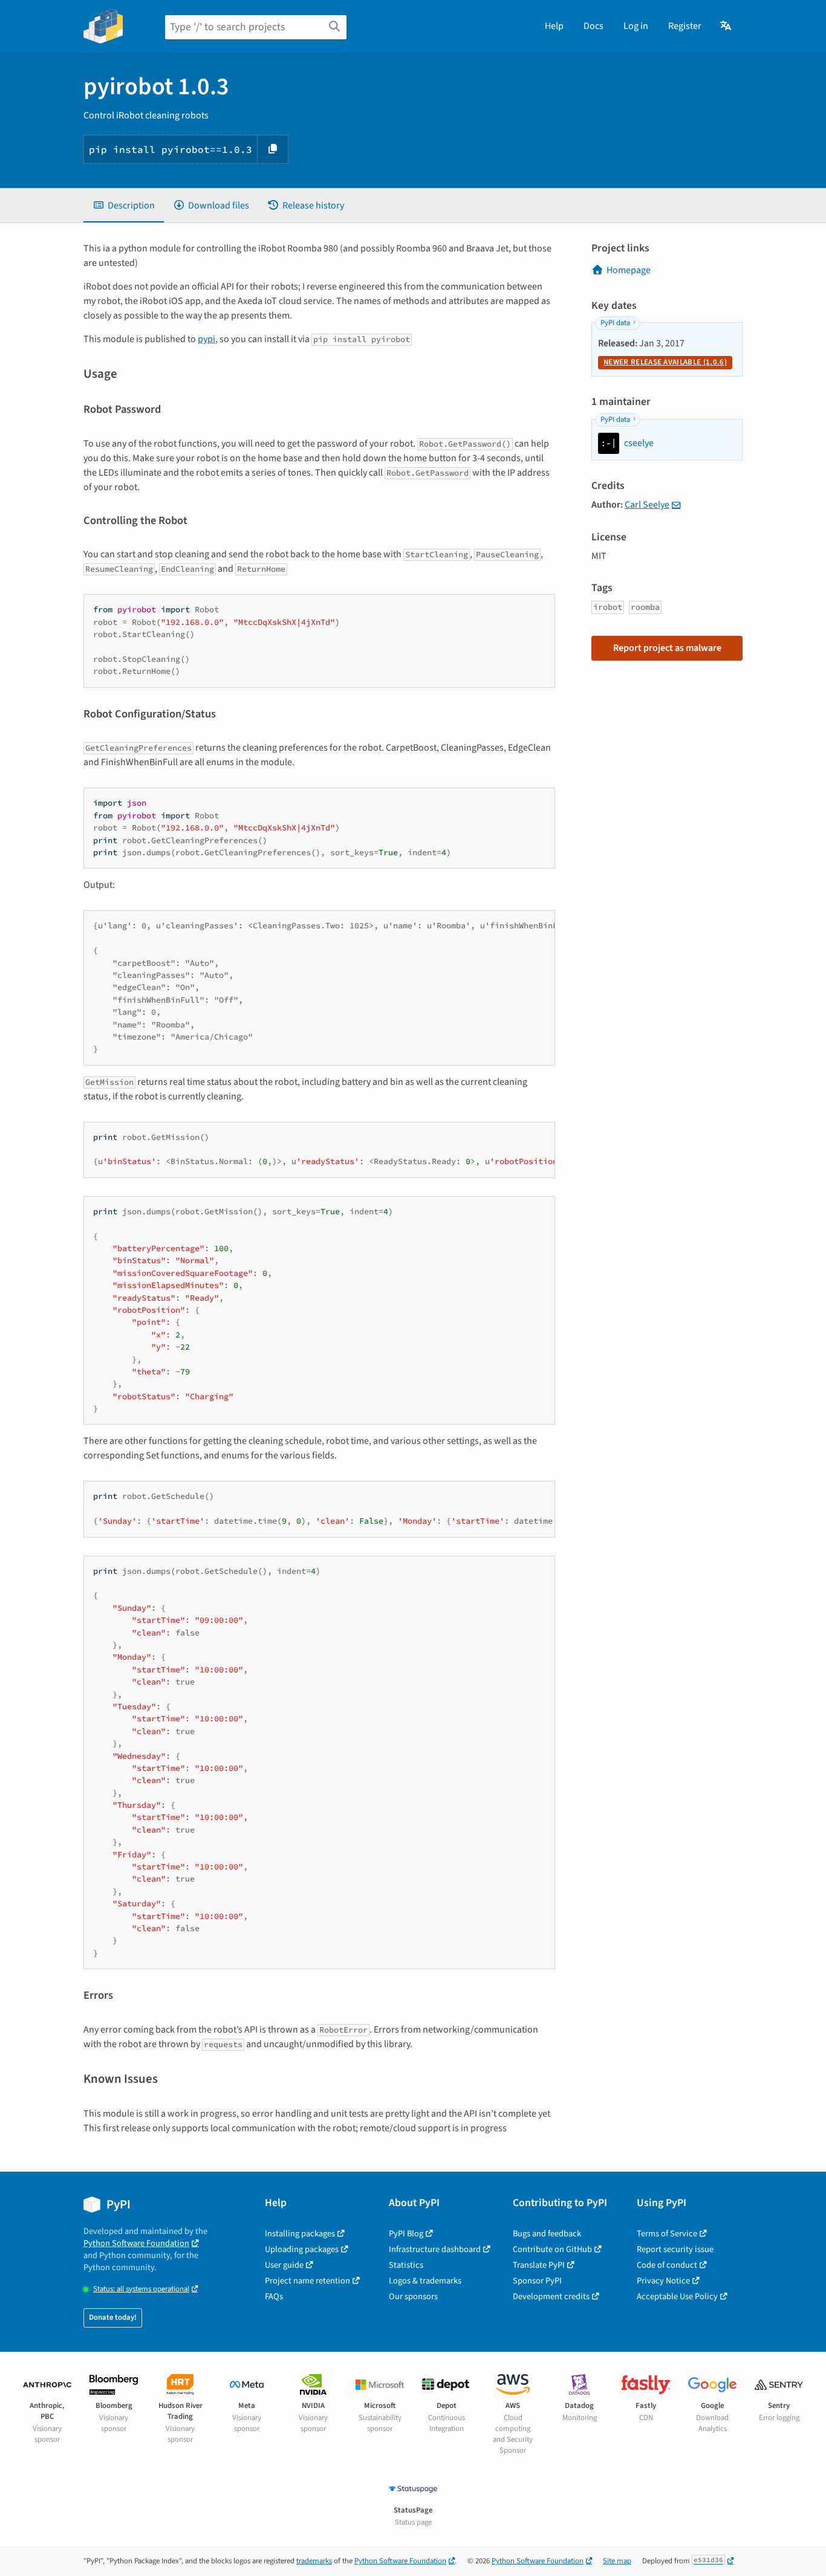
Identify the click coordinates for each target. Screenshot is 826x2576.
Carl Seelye (647, 505)
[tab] (124, 205)
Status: (141, 2289)
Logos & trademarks (425, 2281)
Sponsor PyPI (537, 2281)
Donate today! (113, 2317)
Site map (617, 2561)
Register (685, 26)
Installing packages (300, 2234)
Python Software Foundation (136, 2243)
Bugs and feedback (547, 2234)
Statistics (406, 2265)
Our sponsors (413, 2296)
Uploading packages (302, 2249)
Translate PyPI (539, 2265)
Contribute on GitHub (552, 2249)
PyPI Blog (406, 2234)
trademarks (314, 2561)
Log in (636, 26)
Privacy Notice (663, 2281)
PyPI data (615, 323)
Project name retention (307, 2281)
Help (554, 26)
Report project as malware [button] (667, 648)
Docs (593, 26)
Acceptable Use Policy (677, 2296)
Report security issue (675, 2249)
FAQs (274, 2296)
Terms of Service (667, 2234)
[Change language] (727, 26)
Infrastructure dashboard (435, 2249)
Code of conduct (667, 2265)
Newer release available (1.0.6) (665, 362)
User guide (284, 2265)
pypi (207, 339)
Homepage (629, 270)
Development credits (551, 2296)
